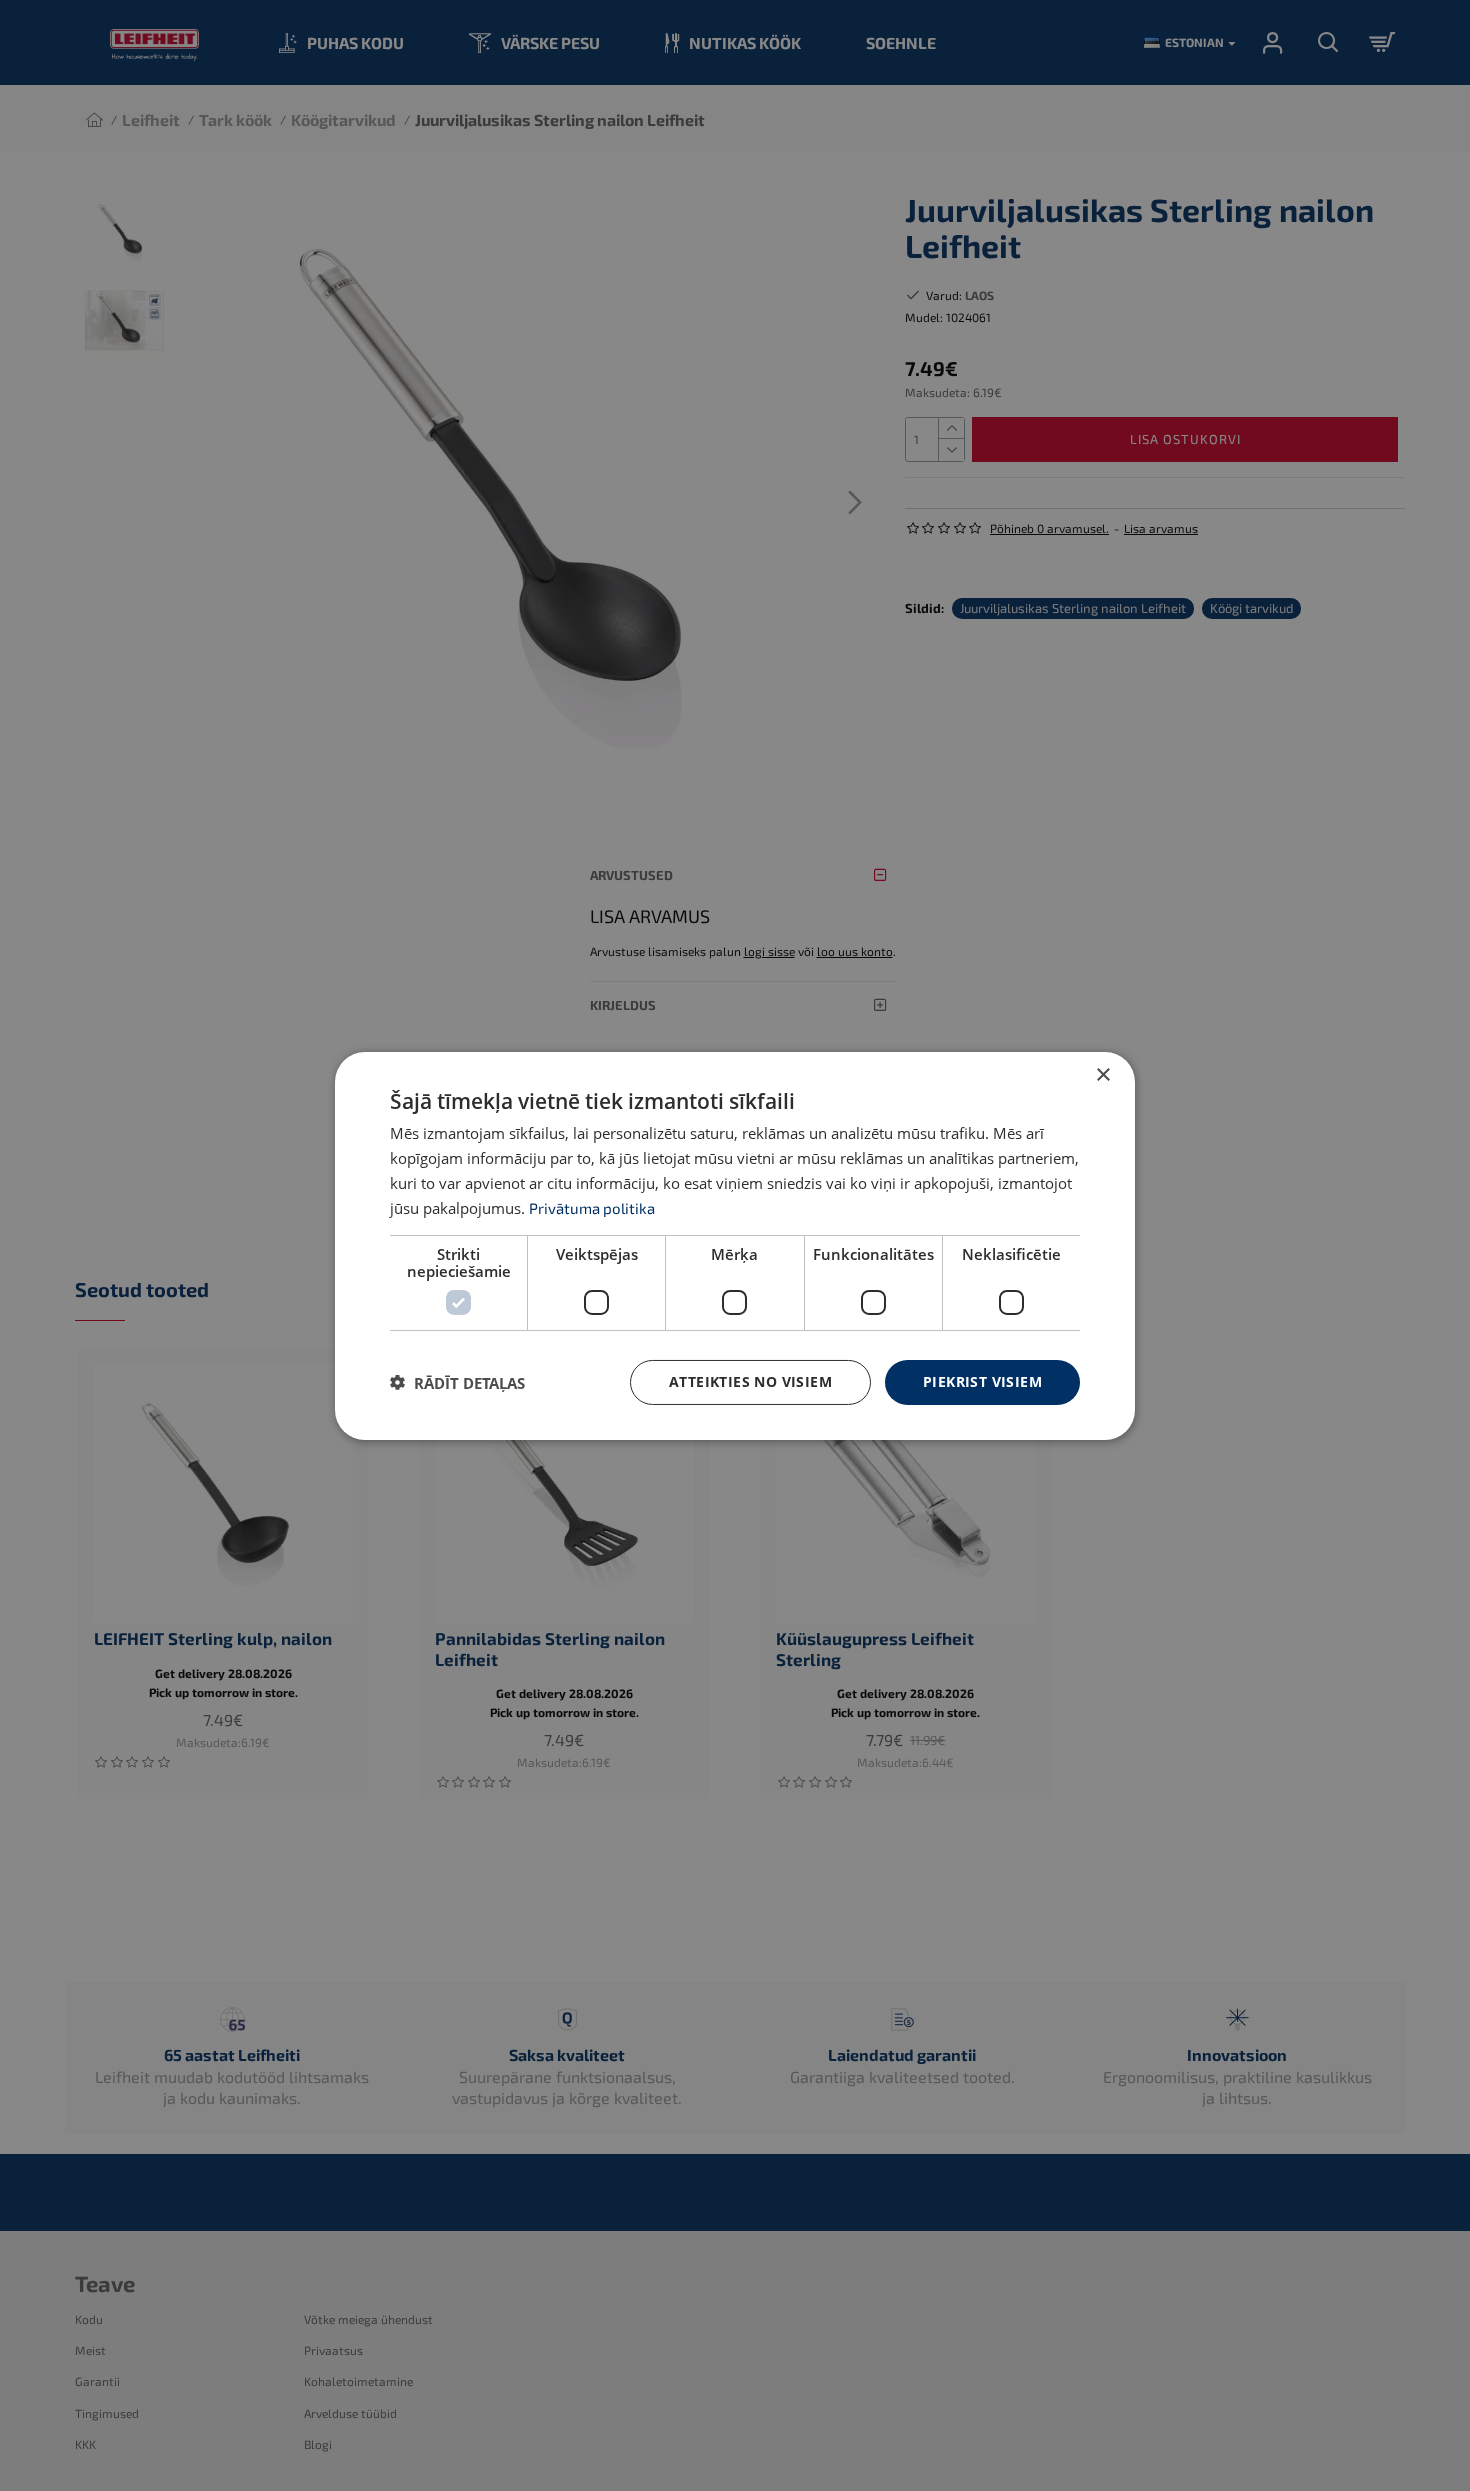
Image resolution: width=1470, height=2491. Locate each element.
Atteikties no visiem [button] (750, 1381)
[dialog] (735, 1245)
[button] (457, 1382)
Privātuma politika (592, 1207)
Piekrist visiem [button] (982, 1381)
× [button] (1102, 1074)
